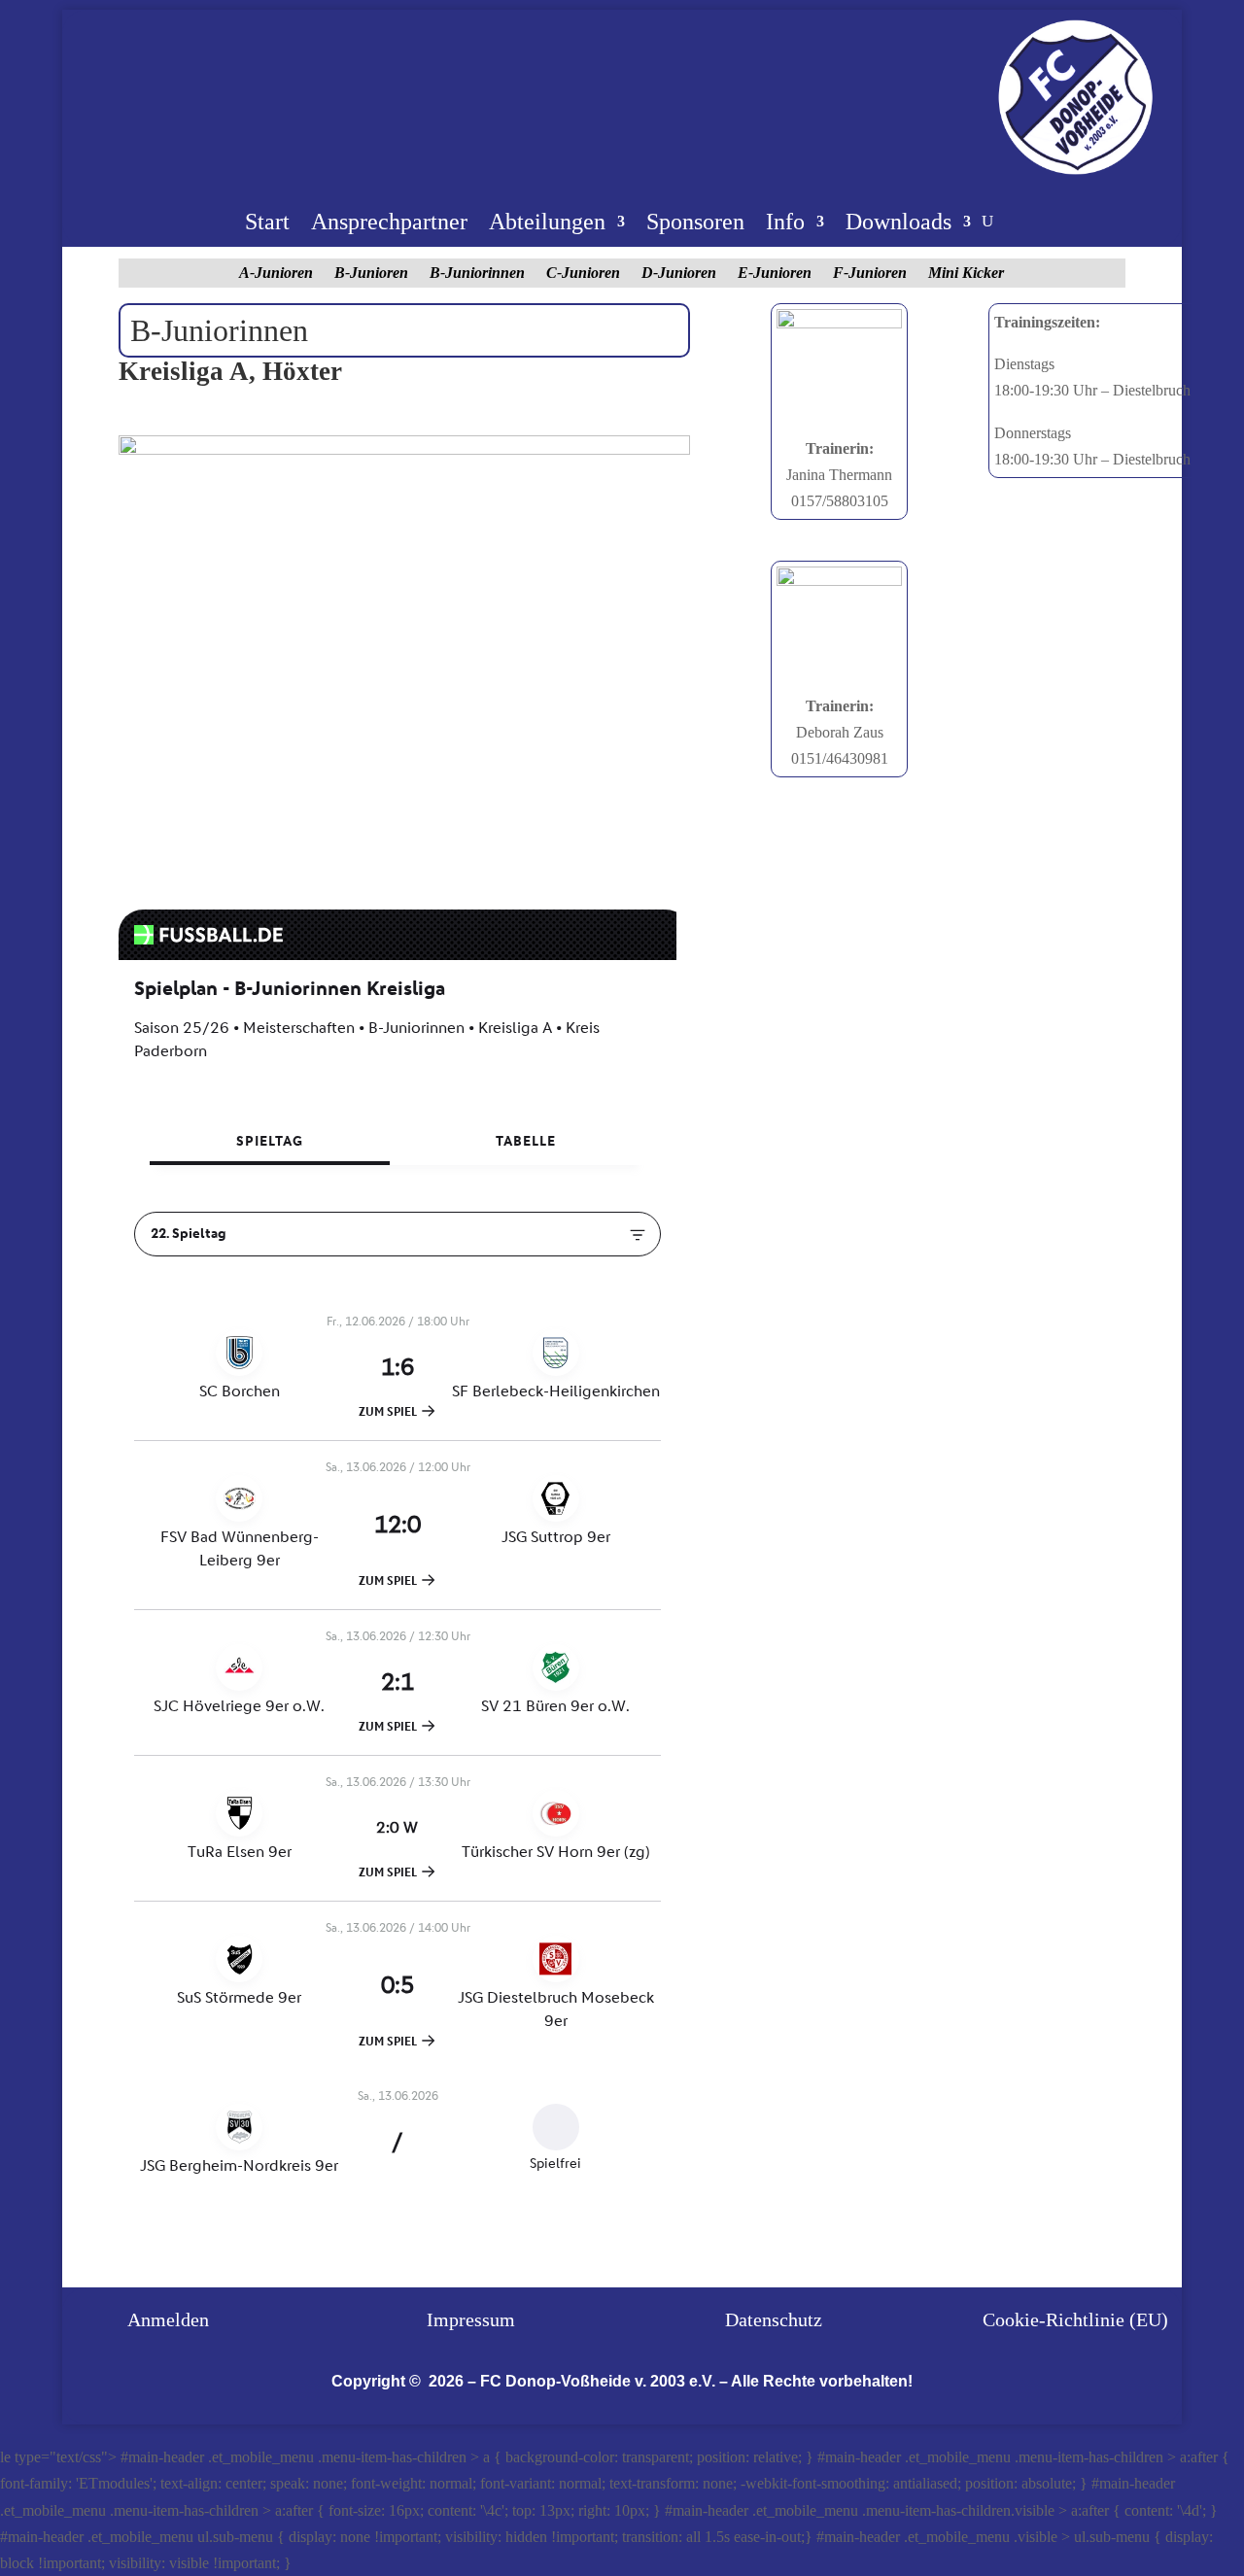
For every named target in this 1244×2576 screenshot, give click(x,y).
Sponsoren (695, 224)
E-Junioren (775, 274)
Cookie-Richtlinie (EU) (1075, 2319)
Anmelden (168, 2319)
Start (267, 224)
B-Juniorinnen (477, 274)
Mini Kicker (966, 274)
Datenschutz (774, 2319)
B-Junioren (371, 274)
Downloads (898, 224)
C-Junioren (583, 274)
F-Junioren (870, 274)
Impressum (471, 2319)
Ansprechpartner (389, 224)
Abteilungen (547, 224)
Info (785, 224)
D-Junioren (679, 274)
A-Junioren (276, 274)
